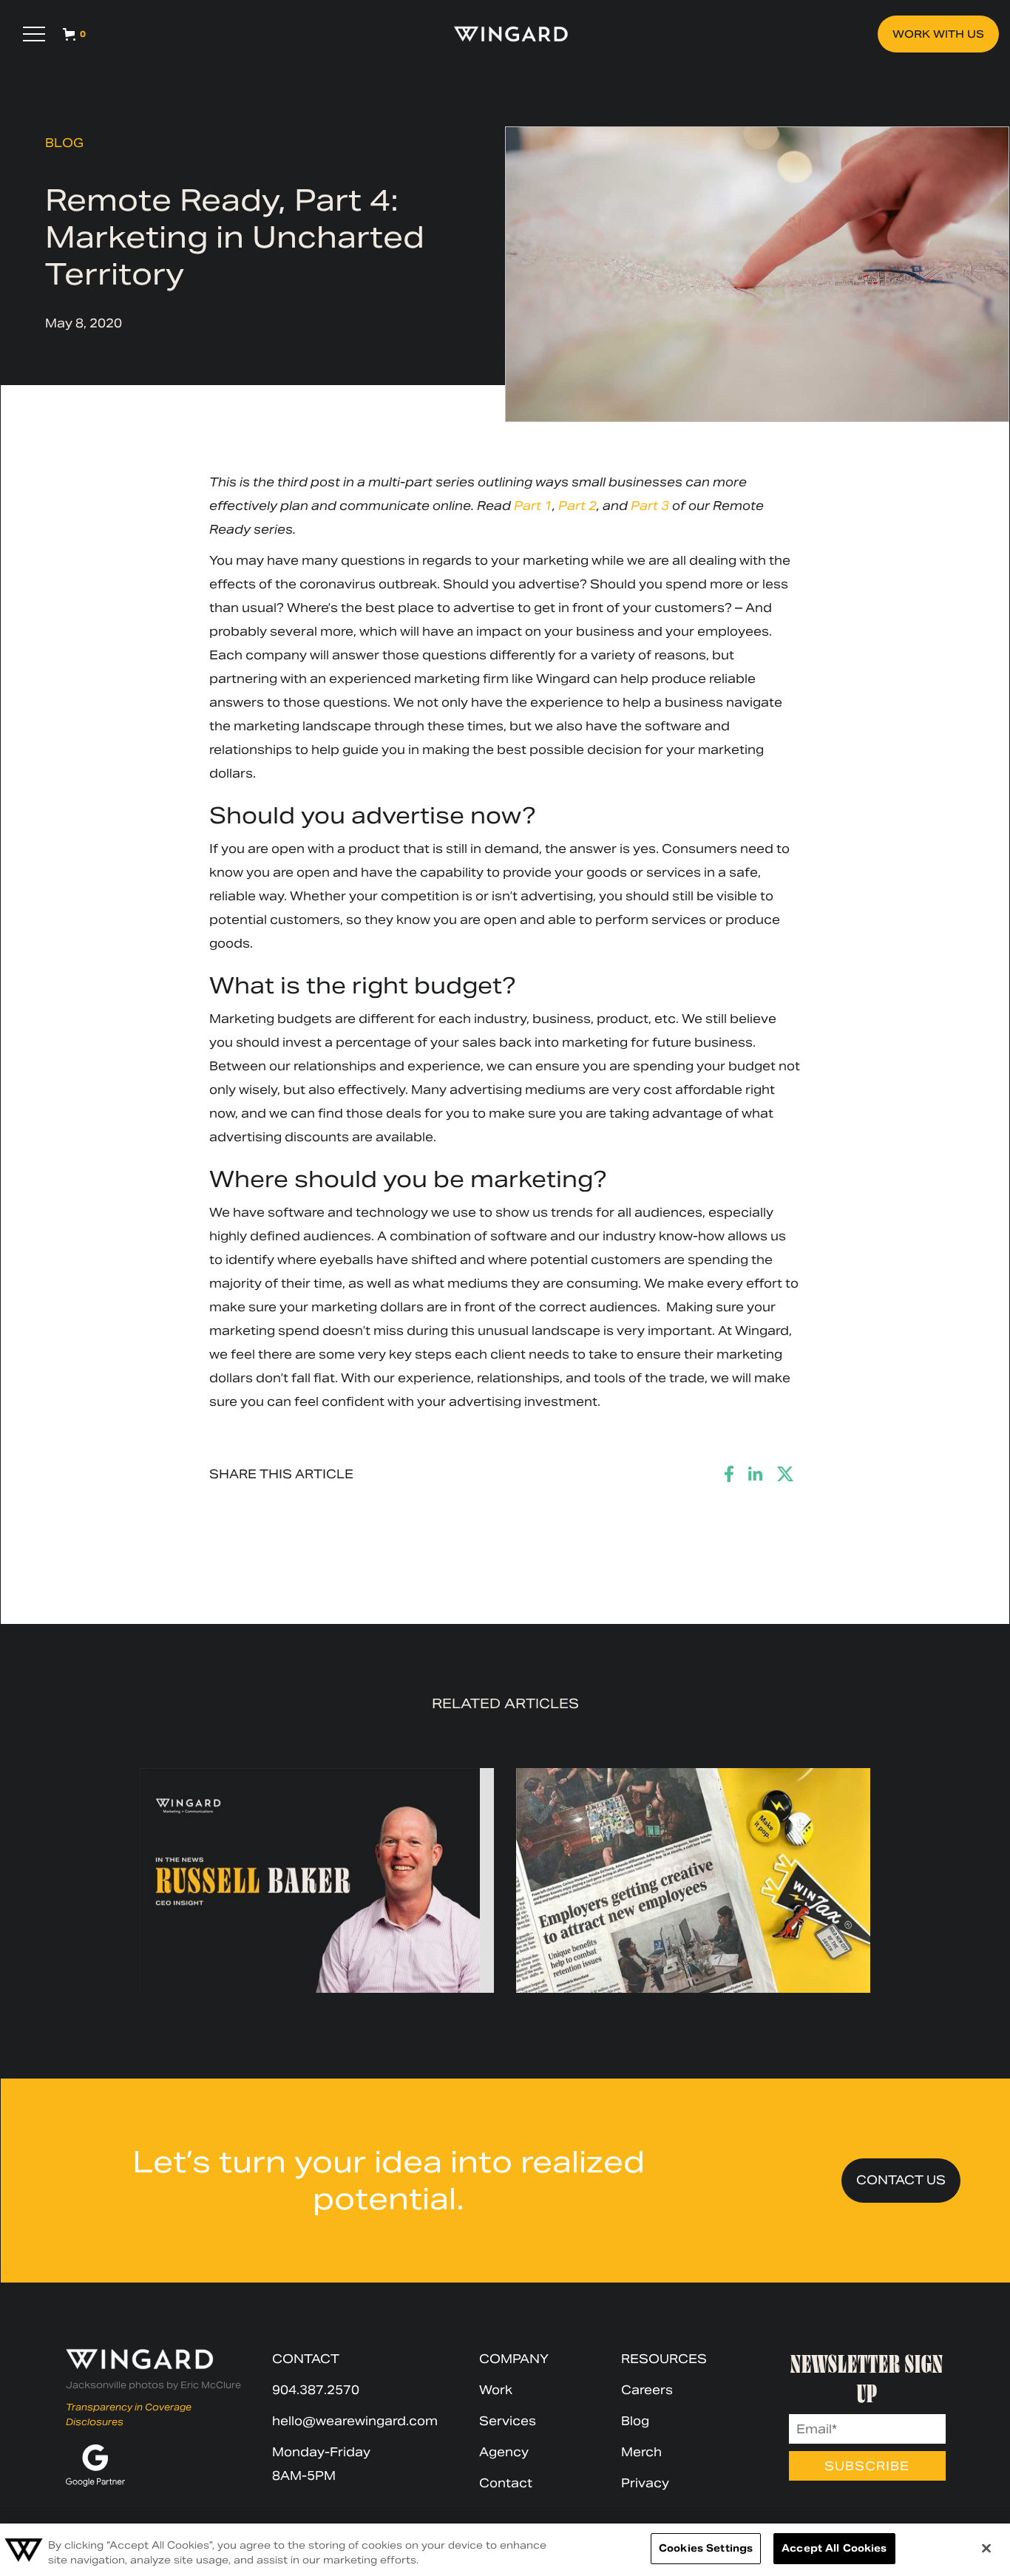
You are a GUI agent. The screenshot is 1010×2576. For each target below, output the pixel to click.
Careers (647, 2390)
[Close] (986, 2548)
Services (508, 2421)
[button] (34, 34)
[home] (504, 34)
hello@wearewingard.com (355, 2421)
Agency (504, 2452)
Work (496, 2390)
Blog (64, 143)
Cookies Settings (706, 2548)
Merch (641, 2452)
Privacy (645, 2483)
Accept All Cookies (834, 2548)
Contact (506, 2483)
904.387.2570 (316, 2390)
